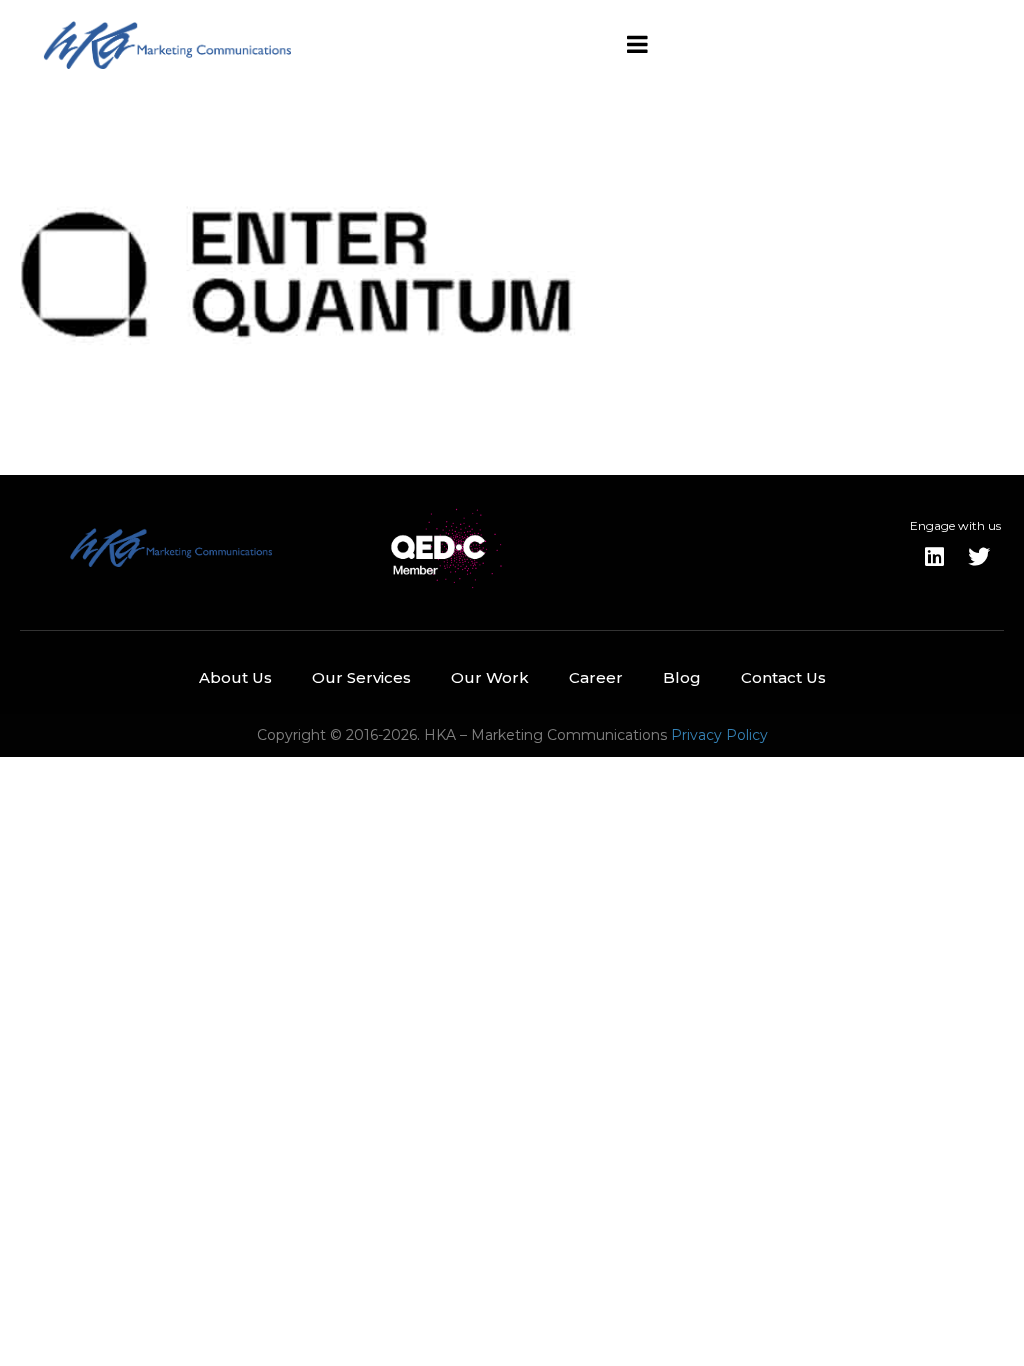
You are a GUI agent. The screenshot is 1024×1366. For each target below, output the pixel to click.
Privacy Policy (719, 735)
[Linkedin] (935, 557)
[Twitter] (979, 557)
